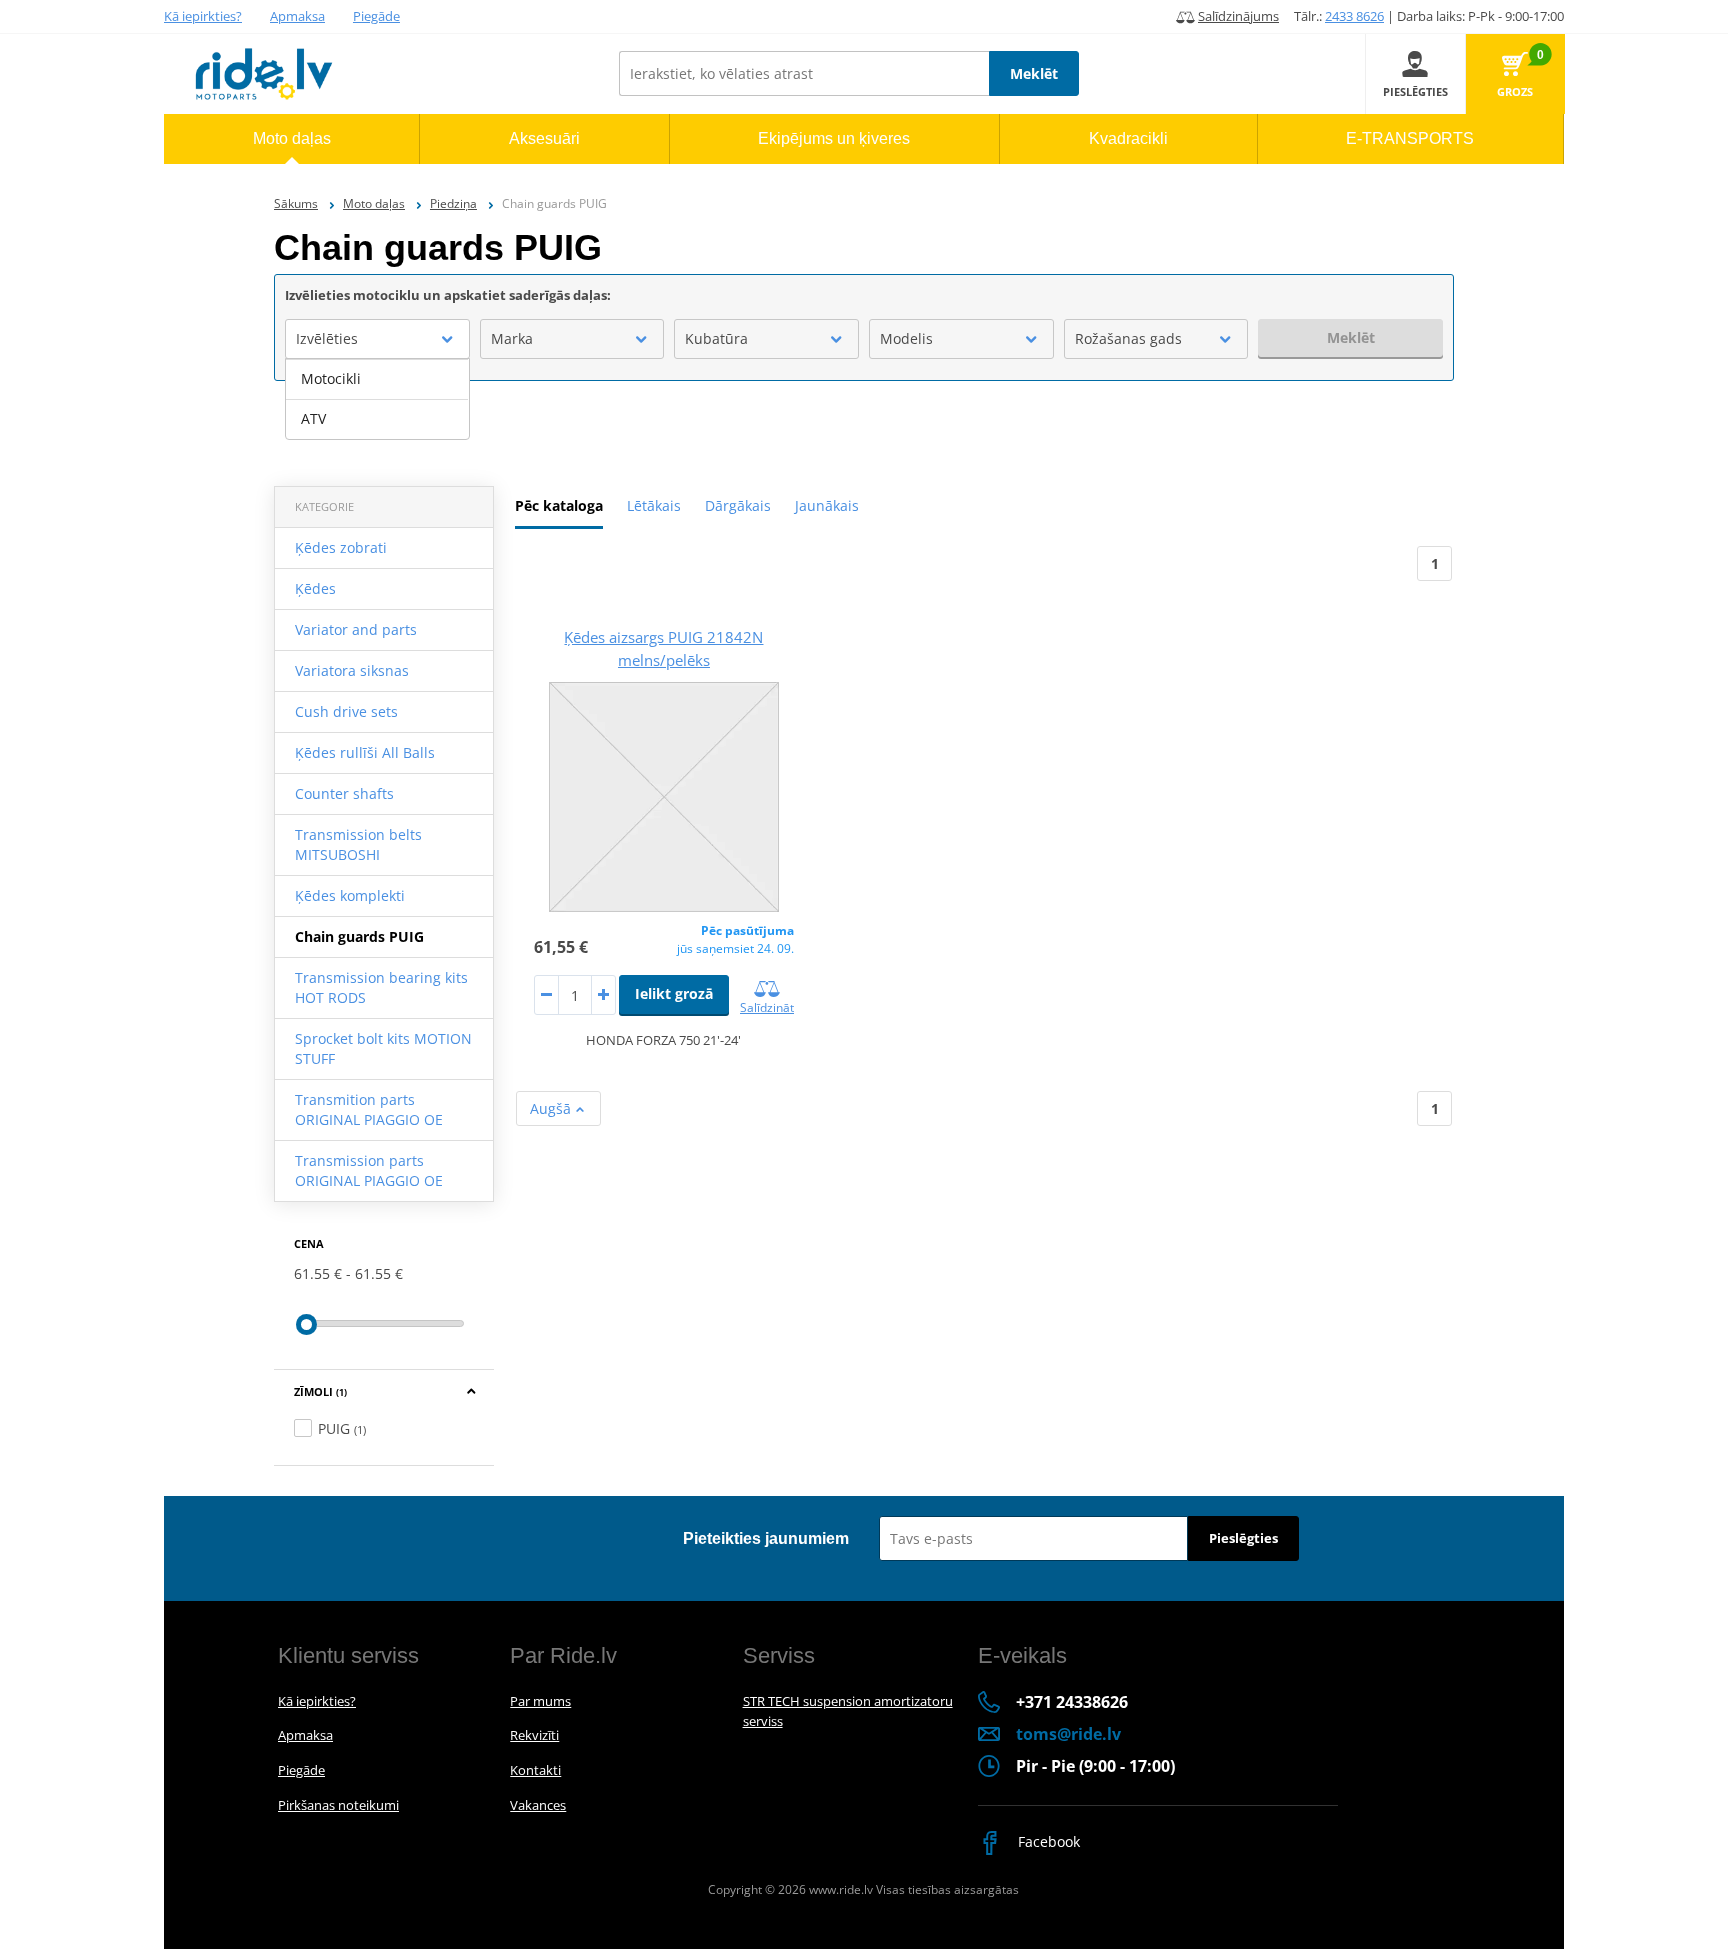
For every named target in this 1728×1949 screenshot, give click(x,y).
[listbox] (377, 399)
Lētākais (654, 505)
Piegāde (376, 16)
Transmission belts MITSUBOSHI (358, 844)
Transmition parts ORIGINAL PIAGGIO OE (369, 1109)
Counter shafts (344, 793)
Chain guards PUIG (359, 936)
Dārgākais (738, 505)
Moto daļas (374, 203)
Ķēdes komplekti (350, 895)
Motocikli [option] (331, 378)
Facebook (1047, 1841)
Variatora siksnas (352, 670)
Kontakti (535, 1770)
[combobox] (377, 339)
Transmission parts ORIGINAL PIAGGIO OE (369, 1170)
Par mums (540, 1701)
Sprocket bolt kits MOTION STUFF (383, 1048)
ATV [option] (313, 418)
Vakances (538, 1805)
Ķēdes (315, 588)
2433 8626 (1354, 16)
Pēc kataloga (559, 505)
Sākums (296, 203)
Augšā (552, 1108)
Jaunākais (827, 505)
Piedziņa (453, 203)
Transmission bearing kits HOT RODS (381, 987)
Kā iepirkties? (203, 16)
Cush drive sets (346, 711)
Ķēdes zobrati (341, 547)
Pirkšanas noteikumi (338, 1805)
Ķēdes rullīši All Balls (365, 752)
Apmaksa (297, 16)
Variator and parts (356, 629)
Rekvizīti (534, 1735)
